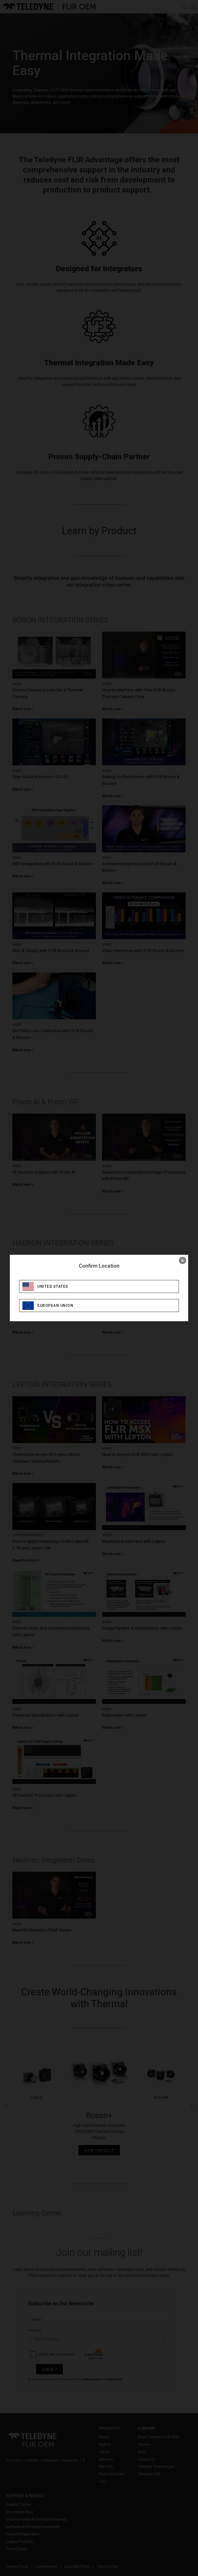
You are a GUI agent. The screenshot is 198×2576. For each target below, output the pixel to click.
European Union (55, 1306)
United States (53, 1286)
